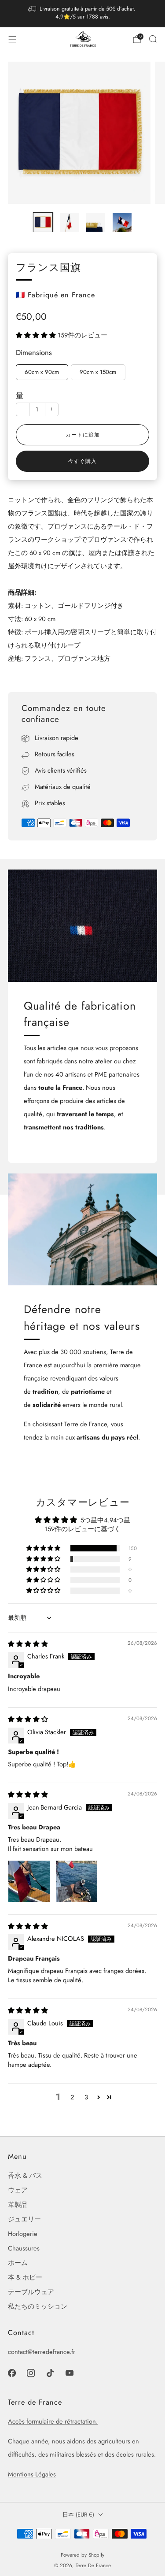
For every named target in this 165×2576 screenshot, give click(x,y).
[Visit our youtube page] (70, 2373)
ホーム (18, 2263)
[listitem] (83, 14)
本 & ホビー (25, 2277)
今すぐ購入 (82, 461)
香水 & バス (25, 2175)
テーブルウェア (31, 2292)
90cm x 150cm (98, 372)
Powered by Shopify (82, 2555)
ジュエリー (24, 2219)
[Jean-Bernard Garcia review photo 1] (29, 1881)
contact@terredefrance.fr (42, 2352)
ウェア (18, 2190)
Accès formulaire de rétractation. (53, 2421)
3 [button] (86, 2097)
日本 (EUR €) (78, 2515)
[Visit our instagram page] (31, 2373)
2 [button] (72, 2097)
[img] (28, 1644)
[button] (37, 335)
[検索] (153, 39)
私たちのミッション (38, 2306)
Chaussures (24, 2248)
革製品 (18, 2204)
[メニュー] (12, 39)
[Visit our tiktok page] (50, 2373)
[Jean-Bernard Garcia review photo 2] (77, 1881)
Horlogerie (23, 2234)
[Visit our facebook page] (12, 2373)
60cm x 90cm (42, 372)
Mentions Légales (32, 2474)
